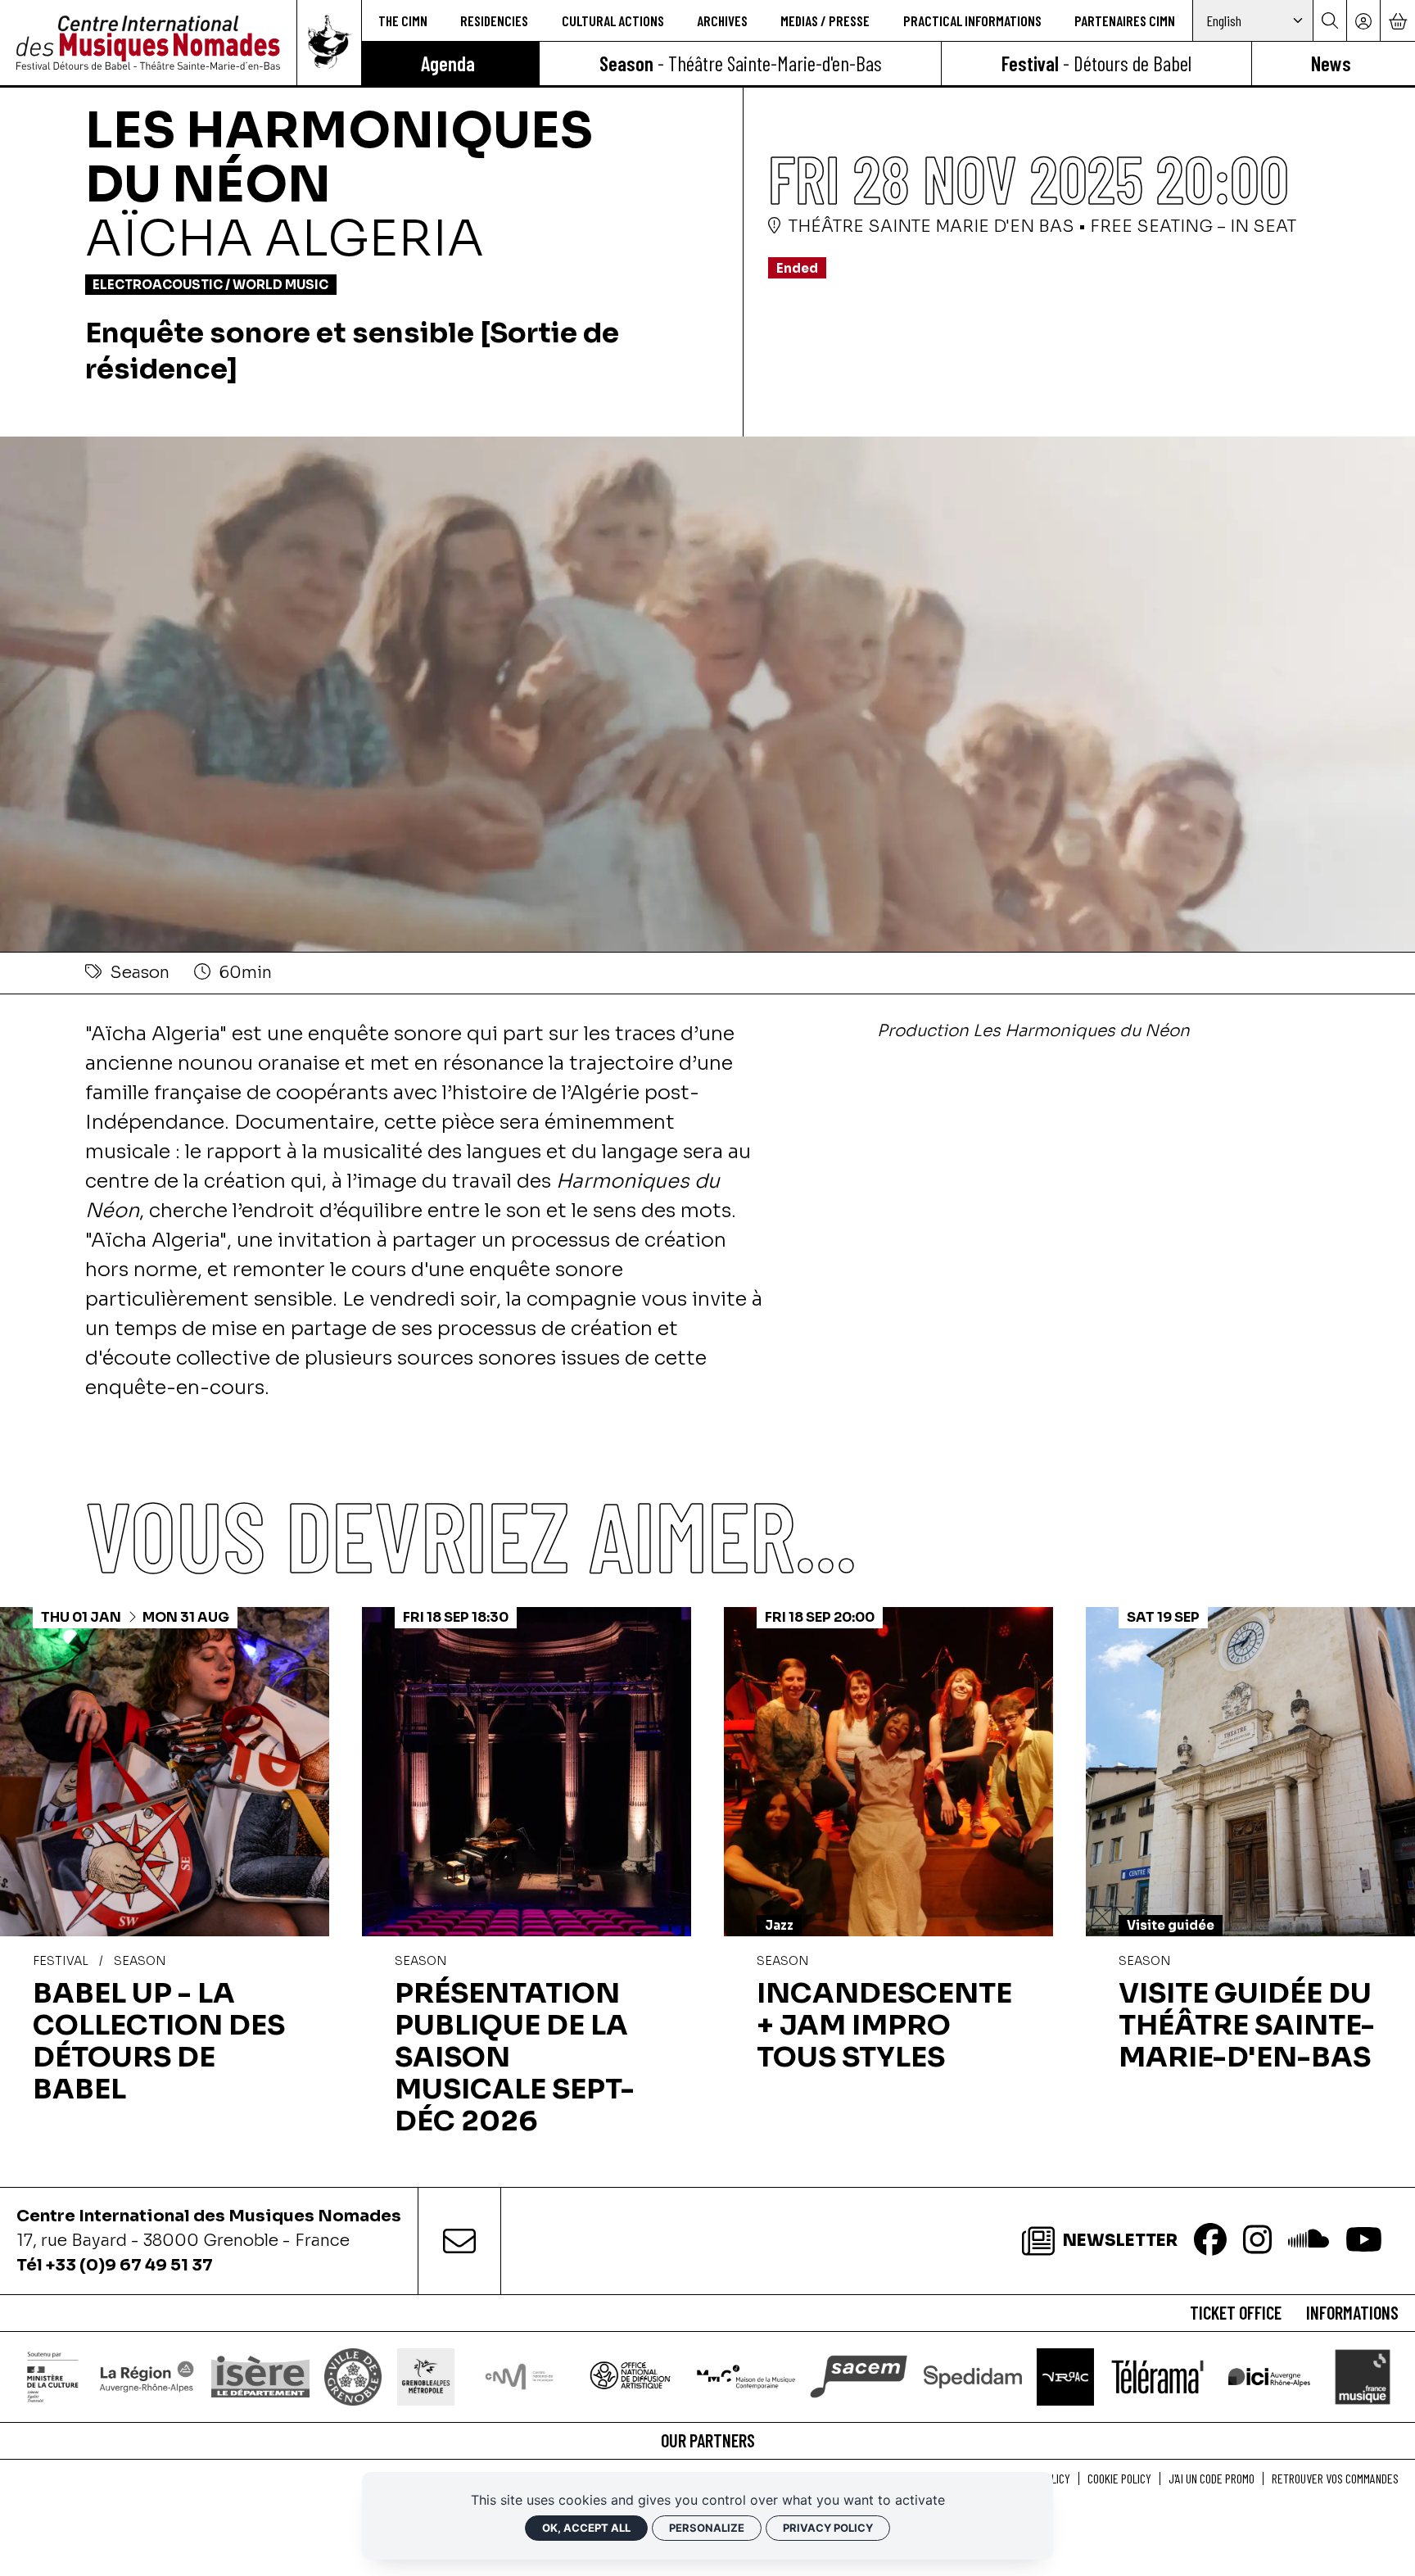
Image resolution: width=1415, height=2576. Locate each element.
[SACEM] (859, 2377)
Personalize (707, 2528)
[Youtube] (1364, 2241)
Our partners (708, 2440)
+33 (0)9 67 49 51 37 (129, 2265)
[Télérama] (1157, 2377)
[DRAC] (53, 2377)
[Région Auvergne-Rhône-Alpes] (147, 2377)
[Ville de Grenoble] (353, 2377)
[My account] (1363, 20)
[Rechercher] (1329, 20)
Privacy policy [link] (828, 2528)
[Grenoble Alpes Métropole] (426, 2377)
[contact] (459, 2241)
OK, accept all (586, 2528)
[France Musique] (1363, 2377)
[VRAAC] (1065, 2377)
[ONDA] (632, 2377)
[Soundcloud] (1309, 2241)
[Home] (148, 43)
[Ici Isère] (1269, 2376)
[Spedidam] (973, 2377)
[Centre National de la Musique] (519, 2377)
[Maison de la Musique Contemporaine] (746, 2377)
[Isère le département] (260, 2377)
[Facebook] (1210, 2241)
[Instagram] (1257, 2241)
